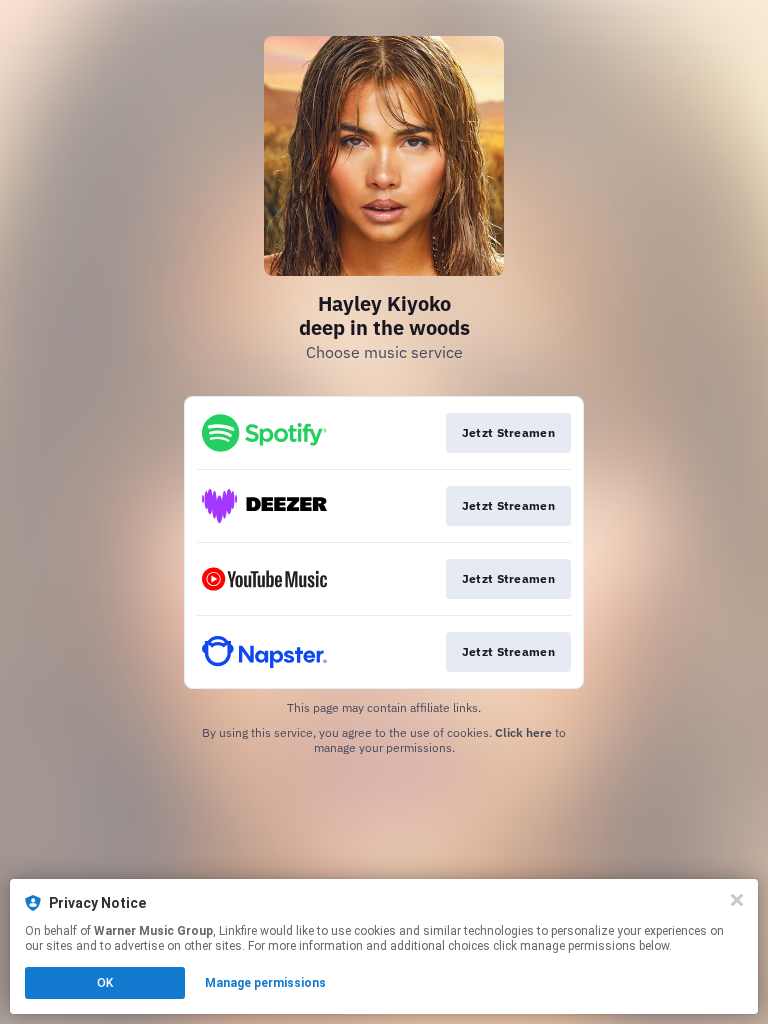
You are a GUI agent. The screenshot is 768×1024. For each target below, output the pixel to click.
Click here (523, 732)
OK (105, 983)
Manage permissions (265, 983)
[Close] (737, 900)
